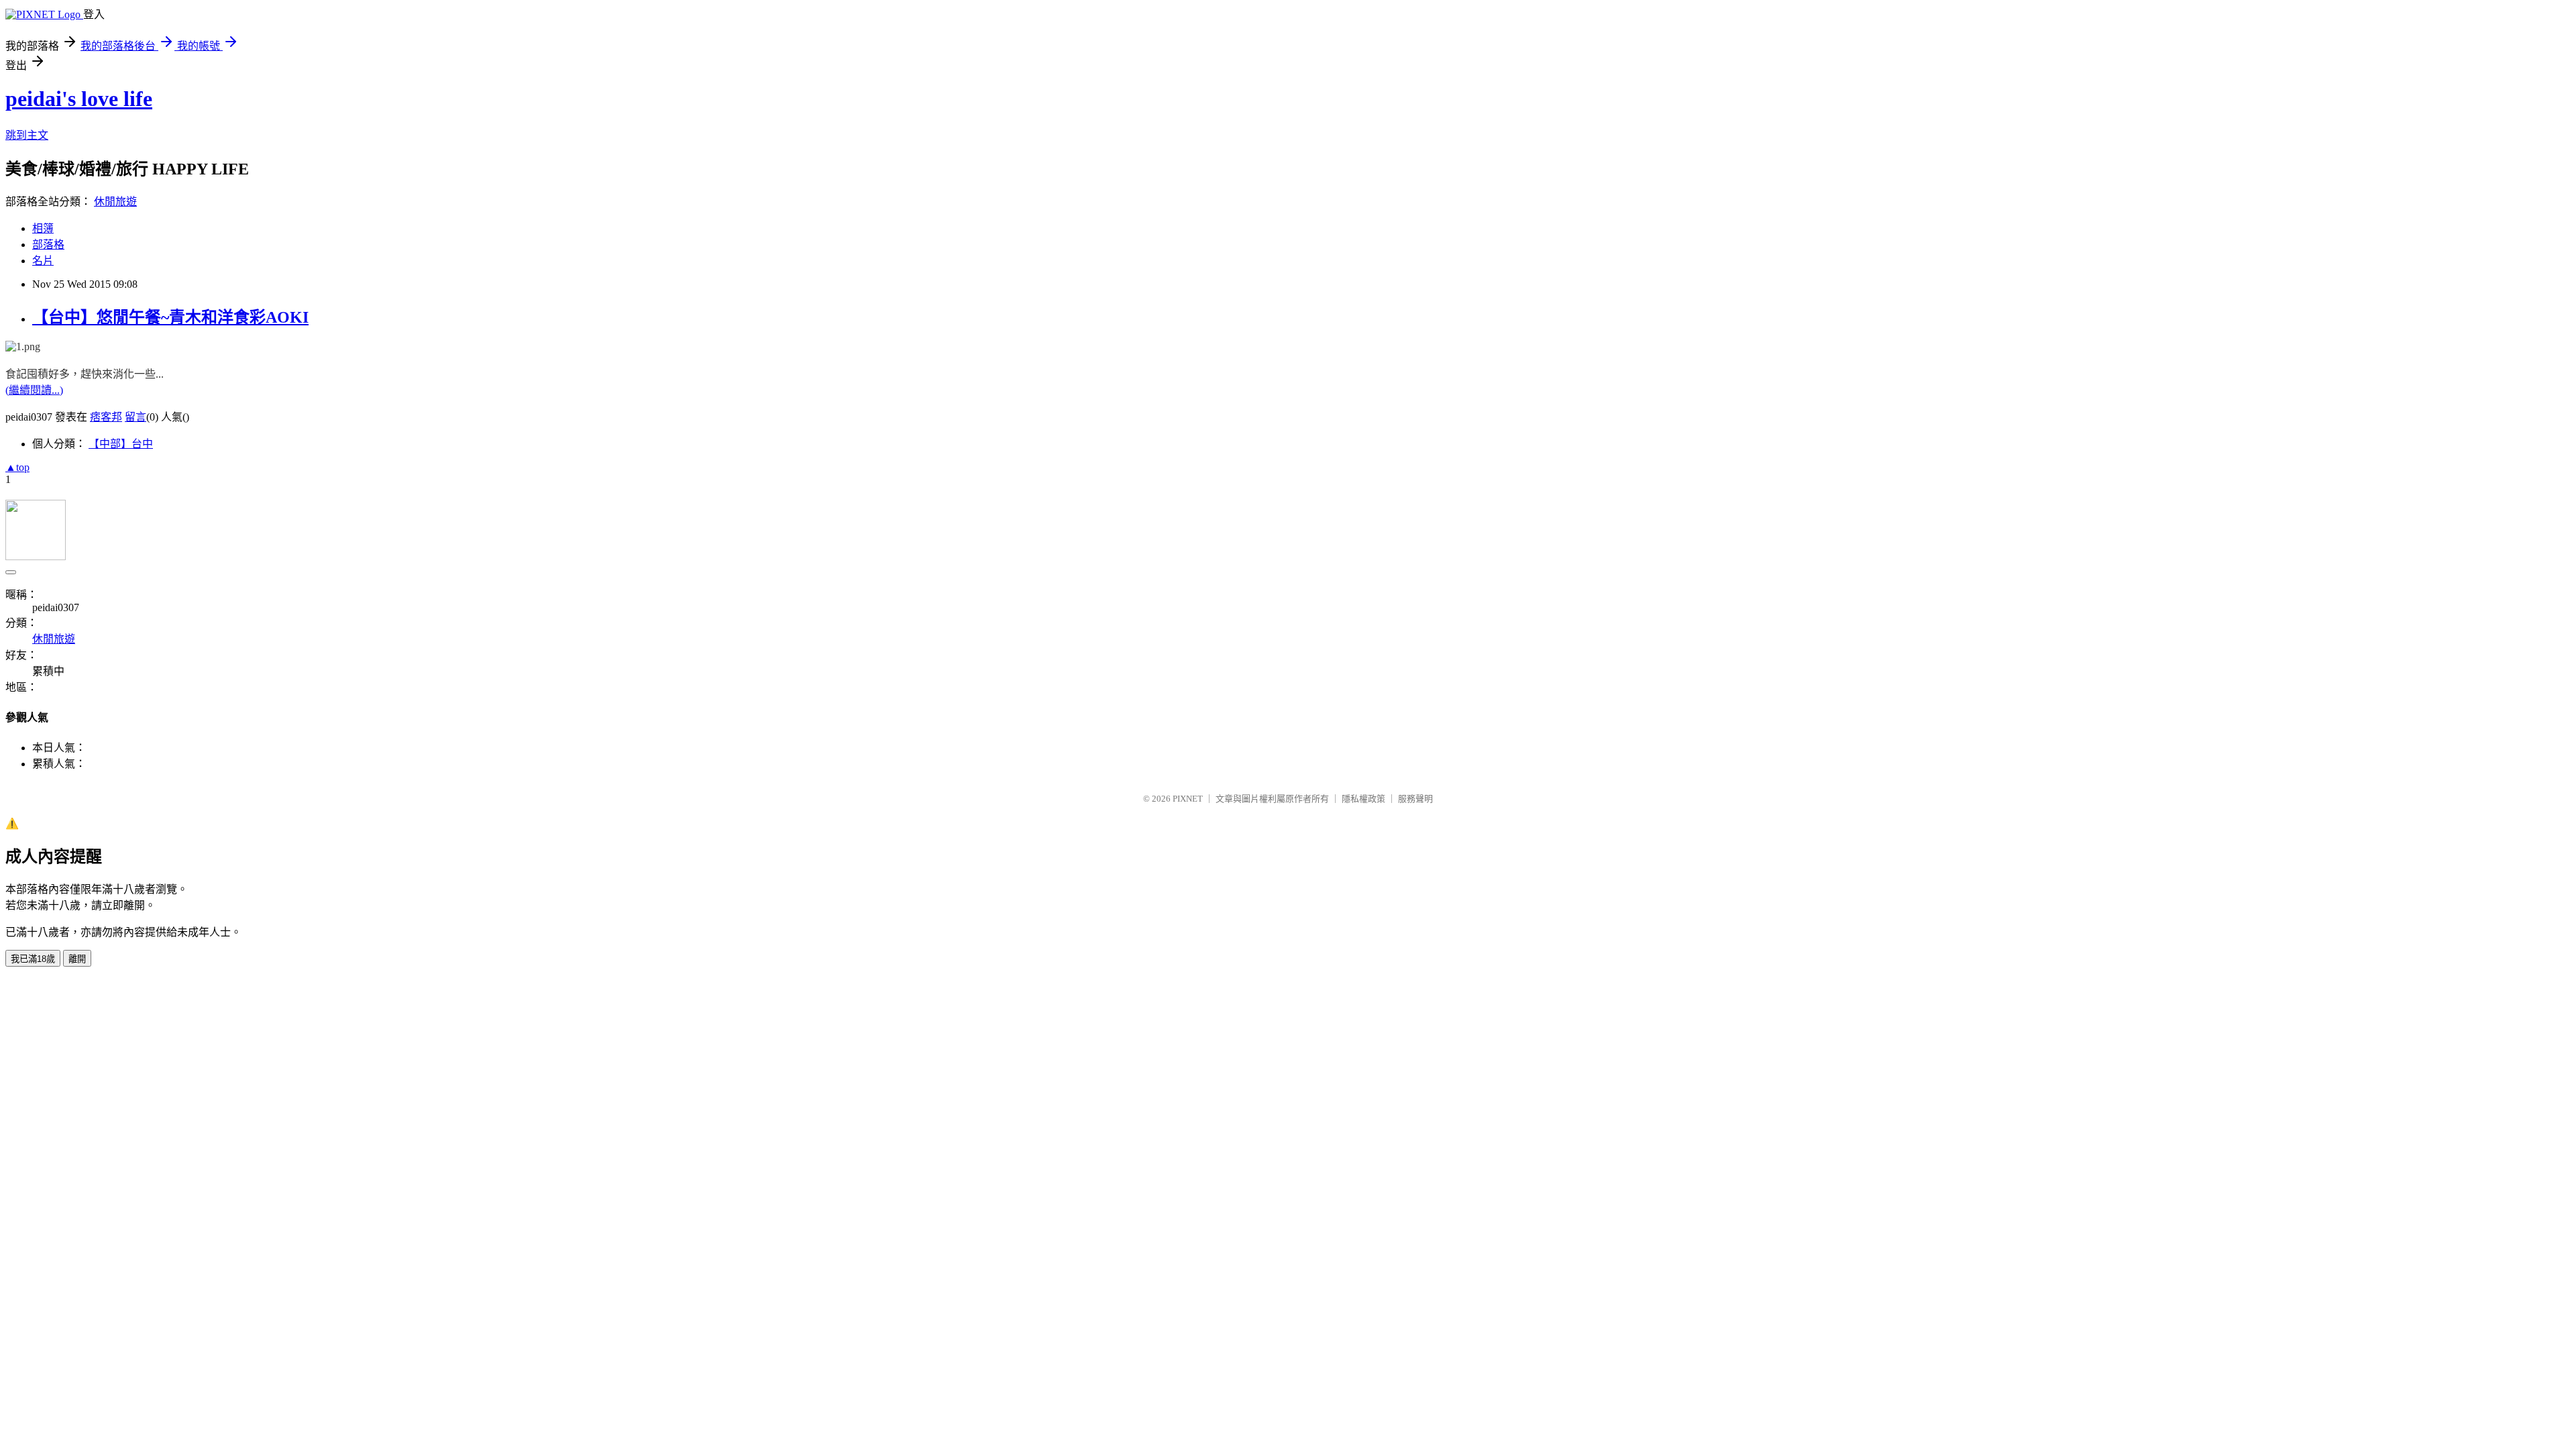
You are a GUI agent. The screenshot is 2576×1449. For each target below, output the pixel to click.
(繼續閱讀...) (34, 390)
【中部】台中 (121, 444)
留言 (136, 417)
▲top (17, 467)
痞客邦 (106, 417)
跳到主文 (27, 135)
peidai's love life (79, 99)
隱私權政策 (1363, 799)
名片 (43, 261)
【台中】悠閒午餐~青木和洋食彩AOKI (170, 317)
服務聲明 (1415, 799)
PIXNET (1188, 799)
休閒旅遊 (115, 202)
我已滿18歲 (33, 959)
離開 (77, 959)
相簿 (43, 228)
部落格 (48, 245)
